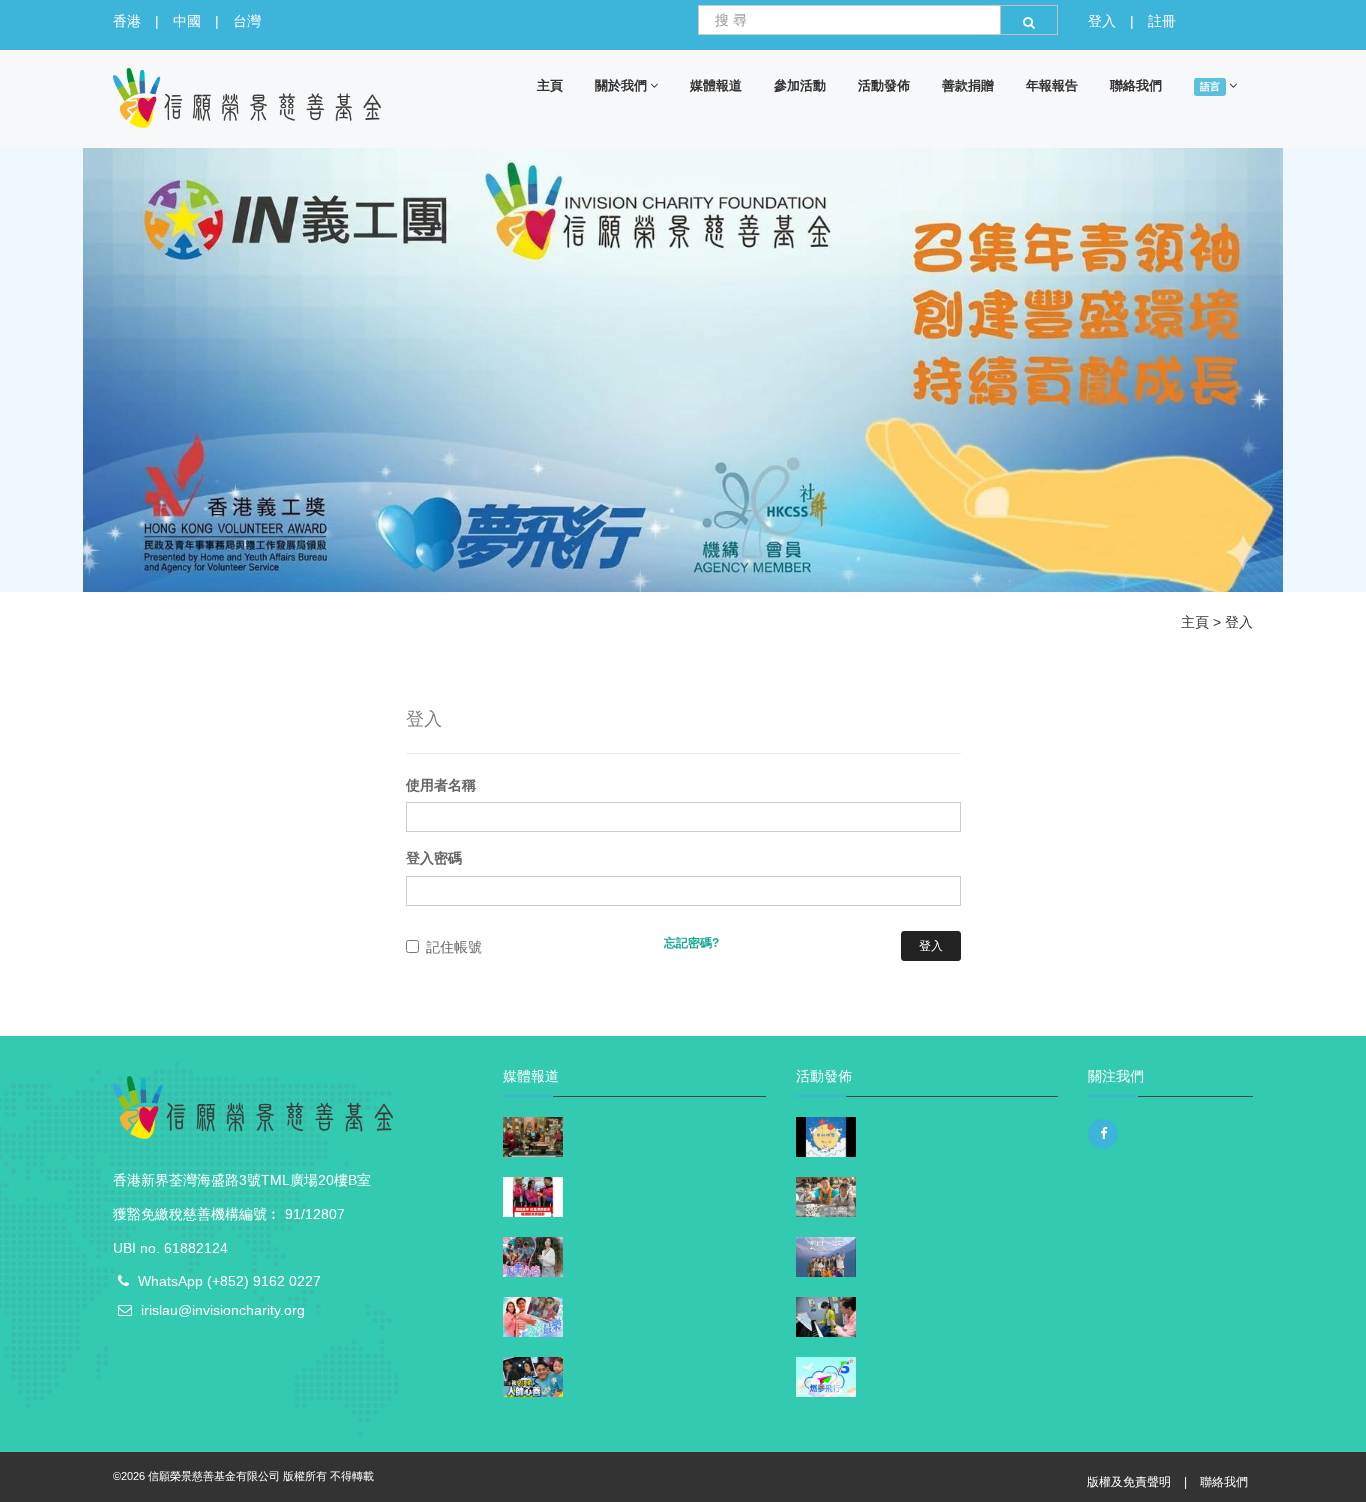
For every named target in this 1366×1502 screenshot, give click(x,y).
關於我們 (621, 85)
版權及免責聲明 (1129, 1482)
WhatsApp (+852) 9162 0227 (229, 1281)
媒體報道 (716, 85)
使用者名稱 (441, 785)
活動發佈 (884, 85)
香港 (127, 21)
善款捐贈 (968, 85)
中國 (187, 21)
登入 (1102, 21)
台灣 (247, 21)
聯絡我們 (1136, 85)
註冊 (1162, 21)
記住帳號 (454, 947)
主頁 (550, 85)
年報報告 (1052, 85)
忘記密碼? (691, 943)
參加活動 (800, 85)
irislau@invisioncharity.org (223, 1310)
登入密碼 (434, 858)
